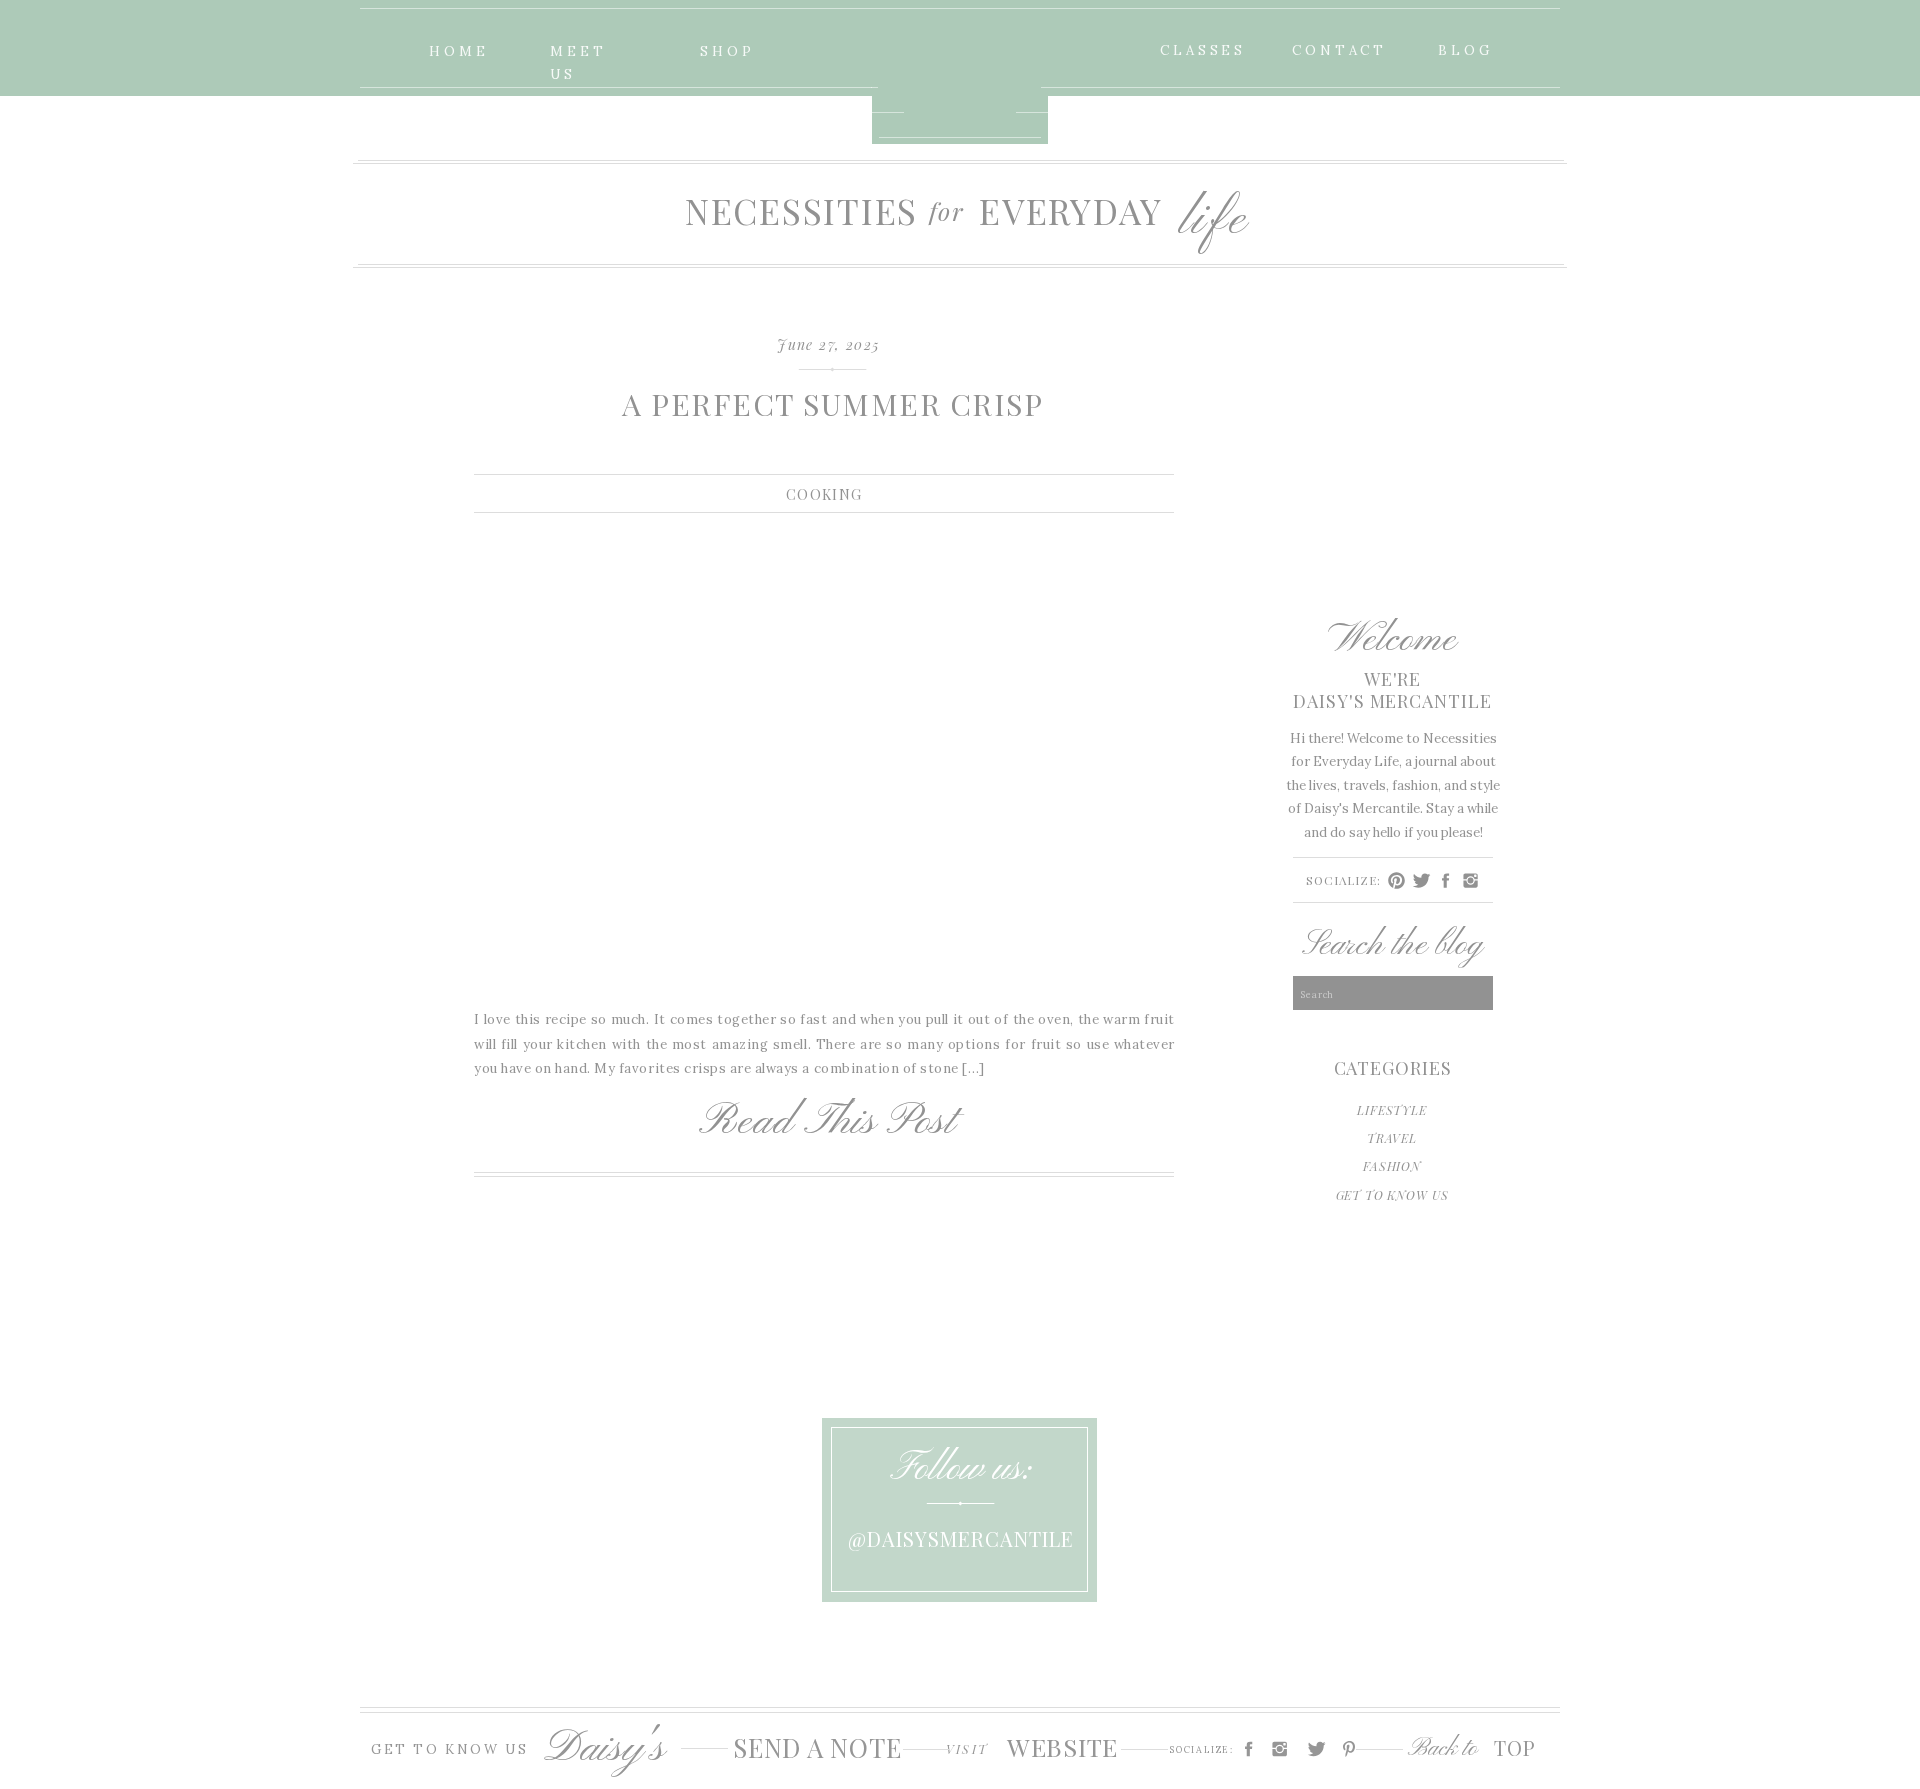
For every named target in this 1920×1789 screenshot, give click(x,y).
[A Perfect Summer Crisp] (824, 758)
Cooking (824, 494)
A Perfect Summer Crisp (832, 404)
